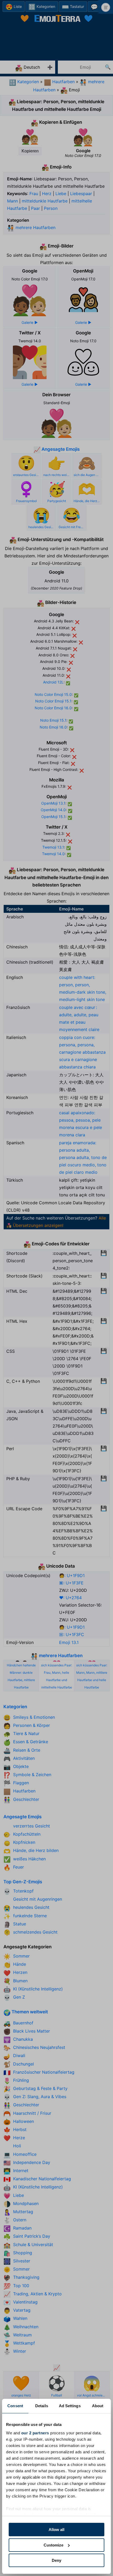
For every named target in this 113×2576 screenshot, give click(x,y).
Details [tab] (42, 2406)
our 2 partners (35, 2433)
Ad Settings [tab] (70, 2406)
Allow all (56, 2530)
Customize (53, 2545)
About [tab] (98, 2406)
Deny (56, 2560)
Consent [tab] (15, 2406)
